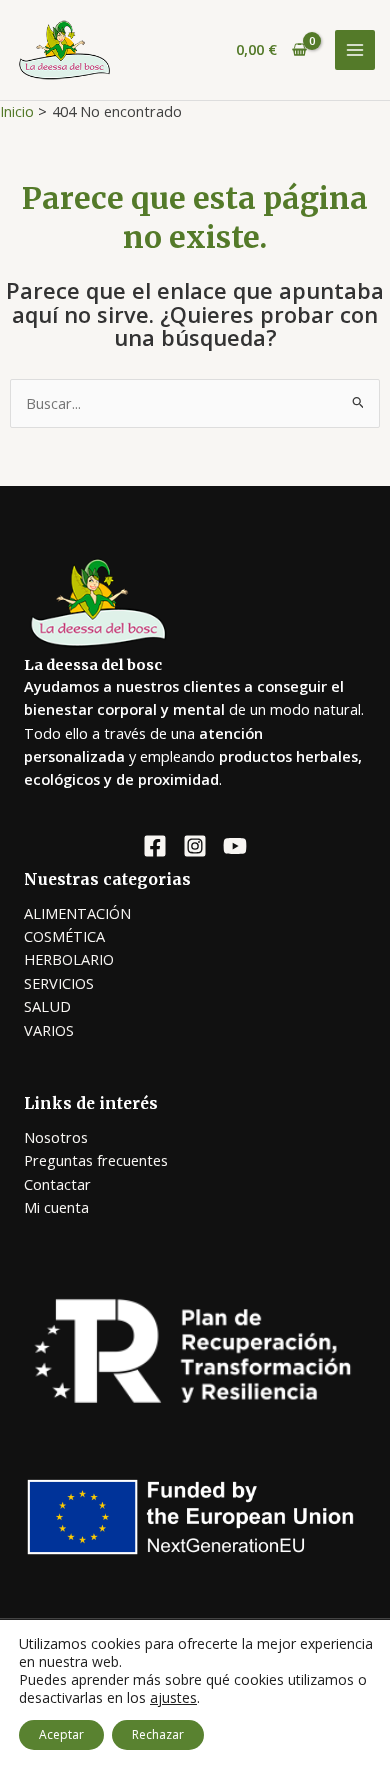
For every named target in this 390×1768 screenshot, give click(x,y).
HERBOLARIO (69, 959)
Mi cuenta (56, 1207)
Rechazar (158, 1734)
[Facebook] (155, 846)
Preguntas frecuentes (96, 1160)
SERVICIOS (59, 983)
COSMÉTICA (64, 936)
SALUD (47, 1006)
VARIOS (49, 1030)
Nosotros (56, 1137)
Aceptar (61, 1734)
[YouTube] (235, 846)
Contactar (57, 1184)
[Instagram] (195, 846)
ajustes (173, 1698)
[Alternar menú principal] (355, 50)
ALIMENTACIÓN (77, 913)
